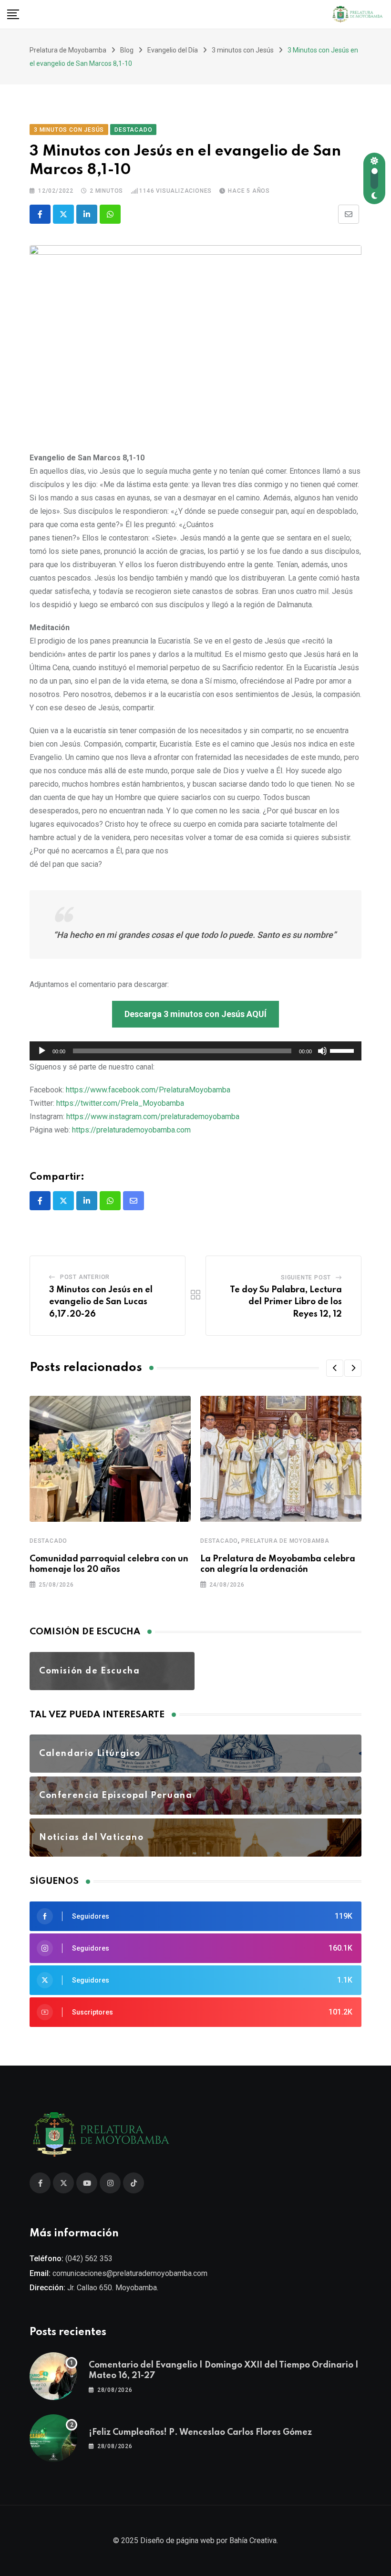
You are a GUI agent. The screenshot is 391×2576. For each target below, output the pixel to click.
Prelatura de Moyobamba (285, 1541)
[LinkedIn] (87, 214)
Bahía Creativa (253, 2540)
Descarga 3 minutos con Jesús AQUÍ (195, 1014)
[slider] (343, 1050)
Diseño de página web (177, 2540)
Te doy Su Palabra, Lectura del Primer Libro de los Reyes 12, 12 (286, 1302)
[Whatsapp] (110, 214)
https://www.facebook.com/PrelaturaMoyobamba (148, 1090)
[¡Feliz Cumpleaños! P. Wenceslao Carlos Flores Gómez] (53, 2438)
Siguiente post (306, 1278)
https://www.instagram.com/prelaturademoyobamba (153, 1117)
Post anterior (85, 1277)
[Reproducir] (42, 1051)
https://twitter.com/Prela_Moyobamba (120, 1103)
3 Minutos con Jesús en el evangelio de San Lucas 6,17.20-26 (101, 1302)
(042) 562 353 (89, 2259)
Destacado (48, 1541)
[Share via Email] (349, 214)
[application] (195, 1051)
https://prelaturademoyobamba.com (131, 1130)
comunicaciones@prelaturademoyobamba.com (130, 2273)
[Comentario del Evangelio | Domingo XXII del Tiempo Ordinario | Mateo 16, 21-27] (53, 2376)
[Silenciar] (322, 1051)
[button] (335, 1368)
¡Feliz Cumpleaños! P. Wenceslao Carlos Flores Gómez (200, 2432)
